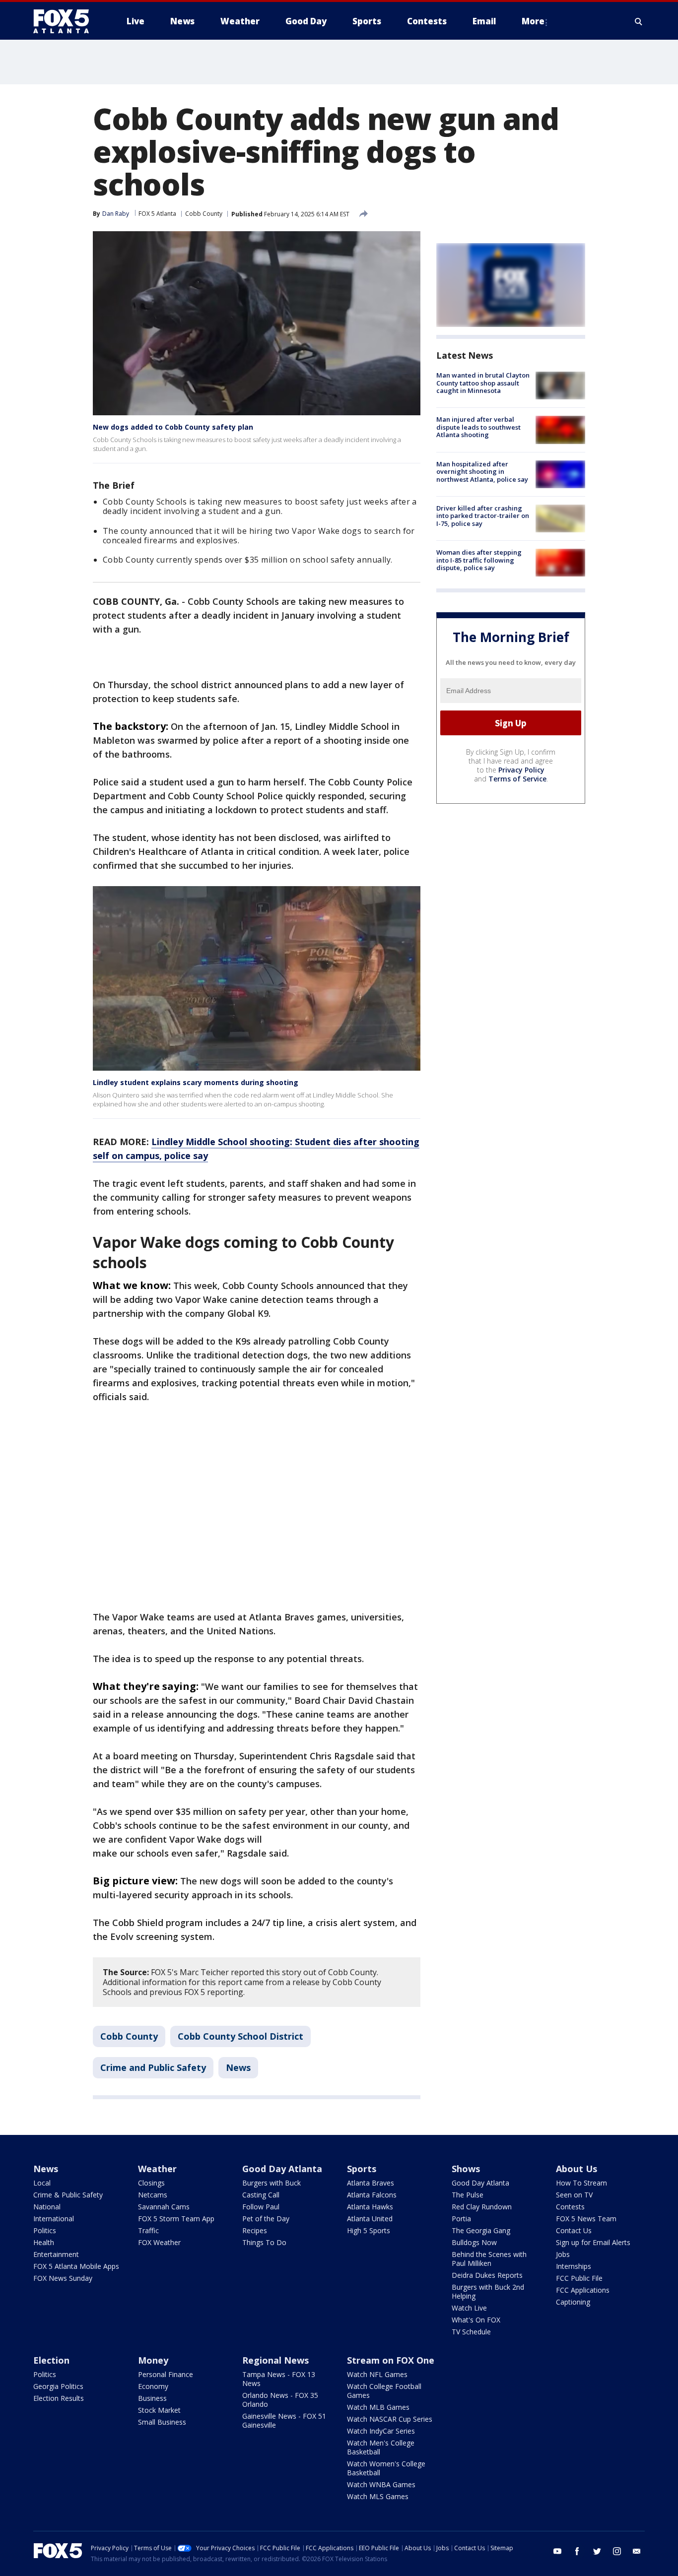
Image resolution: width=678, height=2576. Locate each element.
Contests (570, 2207)
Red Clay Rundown (482, 2207)
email (637, 2551)
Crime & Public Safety (68, 2195)
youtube (557, 2551)
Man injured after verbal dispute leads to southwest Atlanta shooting (478, 427)
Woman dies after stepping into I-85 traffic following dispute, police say (479, 560)
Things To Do (264, 2242)
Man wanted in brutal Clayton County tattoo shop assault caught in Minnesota (483, 383)
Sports (362, 2169)
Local (42, 2183)
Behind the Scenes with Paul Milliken (489, 2259)
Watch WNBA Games (381, 2484)
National (47, 2207)
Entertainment (56, 2254)
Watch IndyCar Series (381, 2431)
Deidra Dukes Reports (487, 2275)
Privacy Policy (521, 770)
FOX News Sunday (63, 2278)
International (54, 2219)
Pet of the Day (266, 2219)
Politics (45, 2230)
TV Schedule (471, 2332)
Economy (153, 2386)
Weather (157, 2169)
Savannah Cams (164, 2207)
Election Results (59, 2398)
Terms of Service (517, 779)
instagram (617, 2551)
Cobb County (204, 214)
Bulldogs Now (474, 2242)
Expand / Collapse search (639, 21)
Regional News (275, 2360)
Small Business (162, 2422)
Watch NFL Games (377, 2374)
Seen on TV (574, 2195)
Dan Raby (116, 214)
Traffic (148, 2230)
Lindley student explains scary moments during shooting (196, 1082)
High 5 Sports (369, 2230)
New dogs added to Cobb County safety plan (173, 427)
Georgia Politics (58, 2386)
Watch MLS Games (378, 2496)
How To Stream (581, 2183)
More (533, 21)
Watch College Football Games (384, 2391)
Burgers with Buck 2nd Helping (488, 2291)
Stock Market (159, 2410)
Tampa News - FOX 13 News (279, 2379)
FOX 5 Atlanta (157, 214)
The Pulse (468, 2195)
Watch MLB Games (378, 2407)
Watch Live (469, 2308)
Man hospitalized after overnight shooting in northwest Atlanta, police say (482, 472)
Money (153, 2360)
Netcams (153, 2195)
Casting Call (261, 2195)
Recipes (255, 2230)
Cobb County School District (240, 2036)
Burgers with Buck (271, 2183)
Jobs (563, 2254)
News (238, 2067)
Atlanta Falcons (372, 2195)
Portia (461, 2219)
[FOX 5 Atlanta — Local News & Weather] (66, 21)
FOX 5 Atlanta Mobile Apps (76, 2266)
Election (51, 2360)
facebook (577, 2551)
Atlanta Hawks (370, 2207)
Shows (466, 2169)
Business (152, 2398)
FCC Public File (579, 2278)
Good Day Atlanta (282, 2169)
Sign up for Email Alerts (593, 2242)
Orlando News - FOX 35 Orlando (280, 2400)
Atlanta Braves (371, 2183)
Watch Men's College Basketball (381, 2447)
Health (44, 2242)
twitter (597, 2551)
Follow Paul (261, 2207)
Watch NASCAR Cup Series (390, 2419)
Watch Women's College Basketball (386, 2468)
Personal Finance (166, 2374)
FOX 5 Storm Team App (176, 2219)
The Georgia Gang (481, 2230)
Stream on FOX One (391, 2360)
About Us (576, 2169)
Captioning (573, 2302)
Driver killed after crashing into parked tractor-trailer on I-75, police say (483, 516)
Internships (574, 2266)
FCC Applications (583, 2290)
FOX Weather (159, 2242)
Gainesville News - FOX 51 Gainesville (284, 2420)
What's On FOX (476, 2320)
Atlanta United (370, 2219)
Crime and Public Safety (153, 2067)
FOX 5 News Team (586, 2219)
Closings (151, 2183)
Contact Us (574, 2230)
